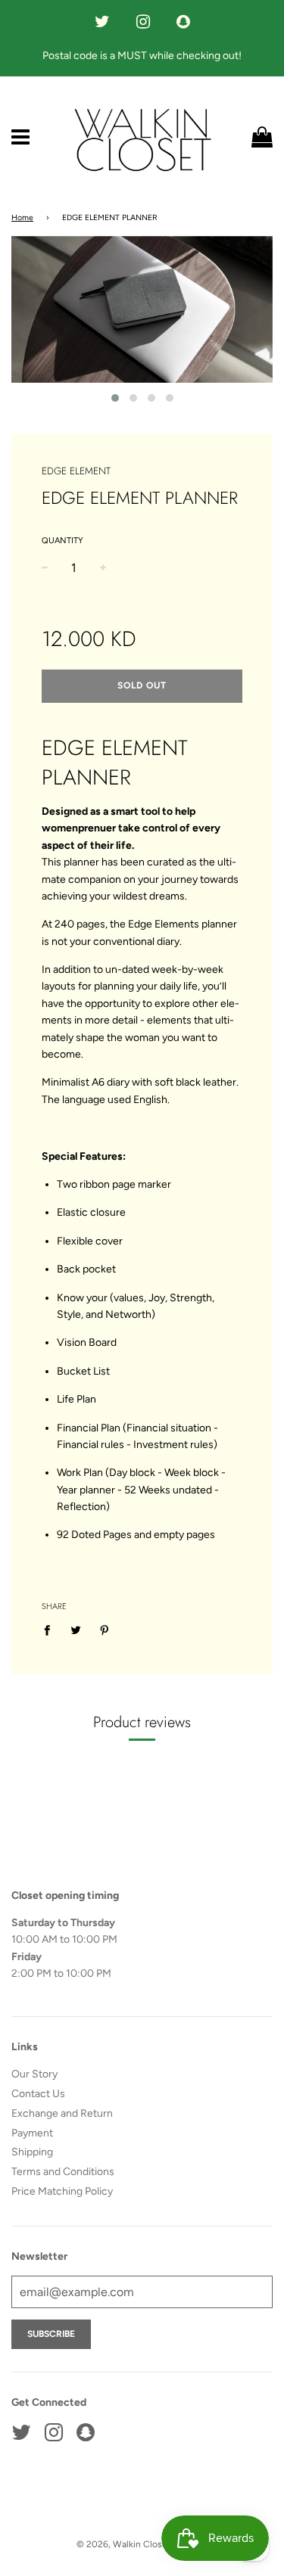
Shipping (32, 2152)
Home (22, 218)
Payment (32, 2133)
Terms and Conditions (63, 2172)
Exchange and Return (62, 2113)
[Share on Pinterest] (105, 1630)
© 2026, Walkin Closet (124, 2544)
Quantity (62, 541)
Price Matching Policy (62, 2191)
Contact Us (38, 2094)
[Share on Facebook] (51, 1630)
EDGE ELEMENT (76, 471)
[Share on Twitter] (76, 1630)
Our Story (34, 2074)
